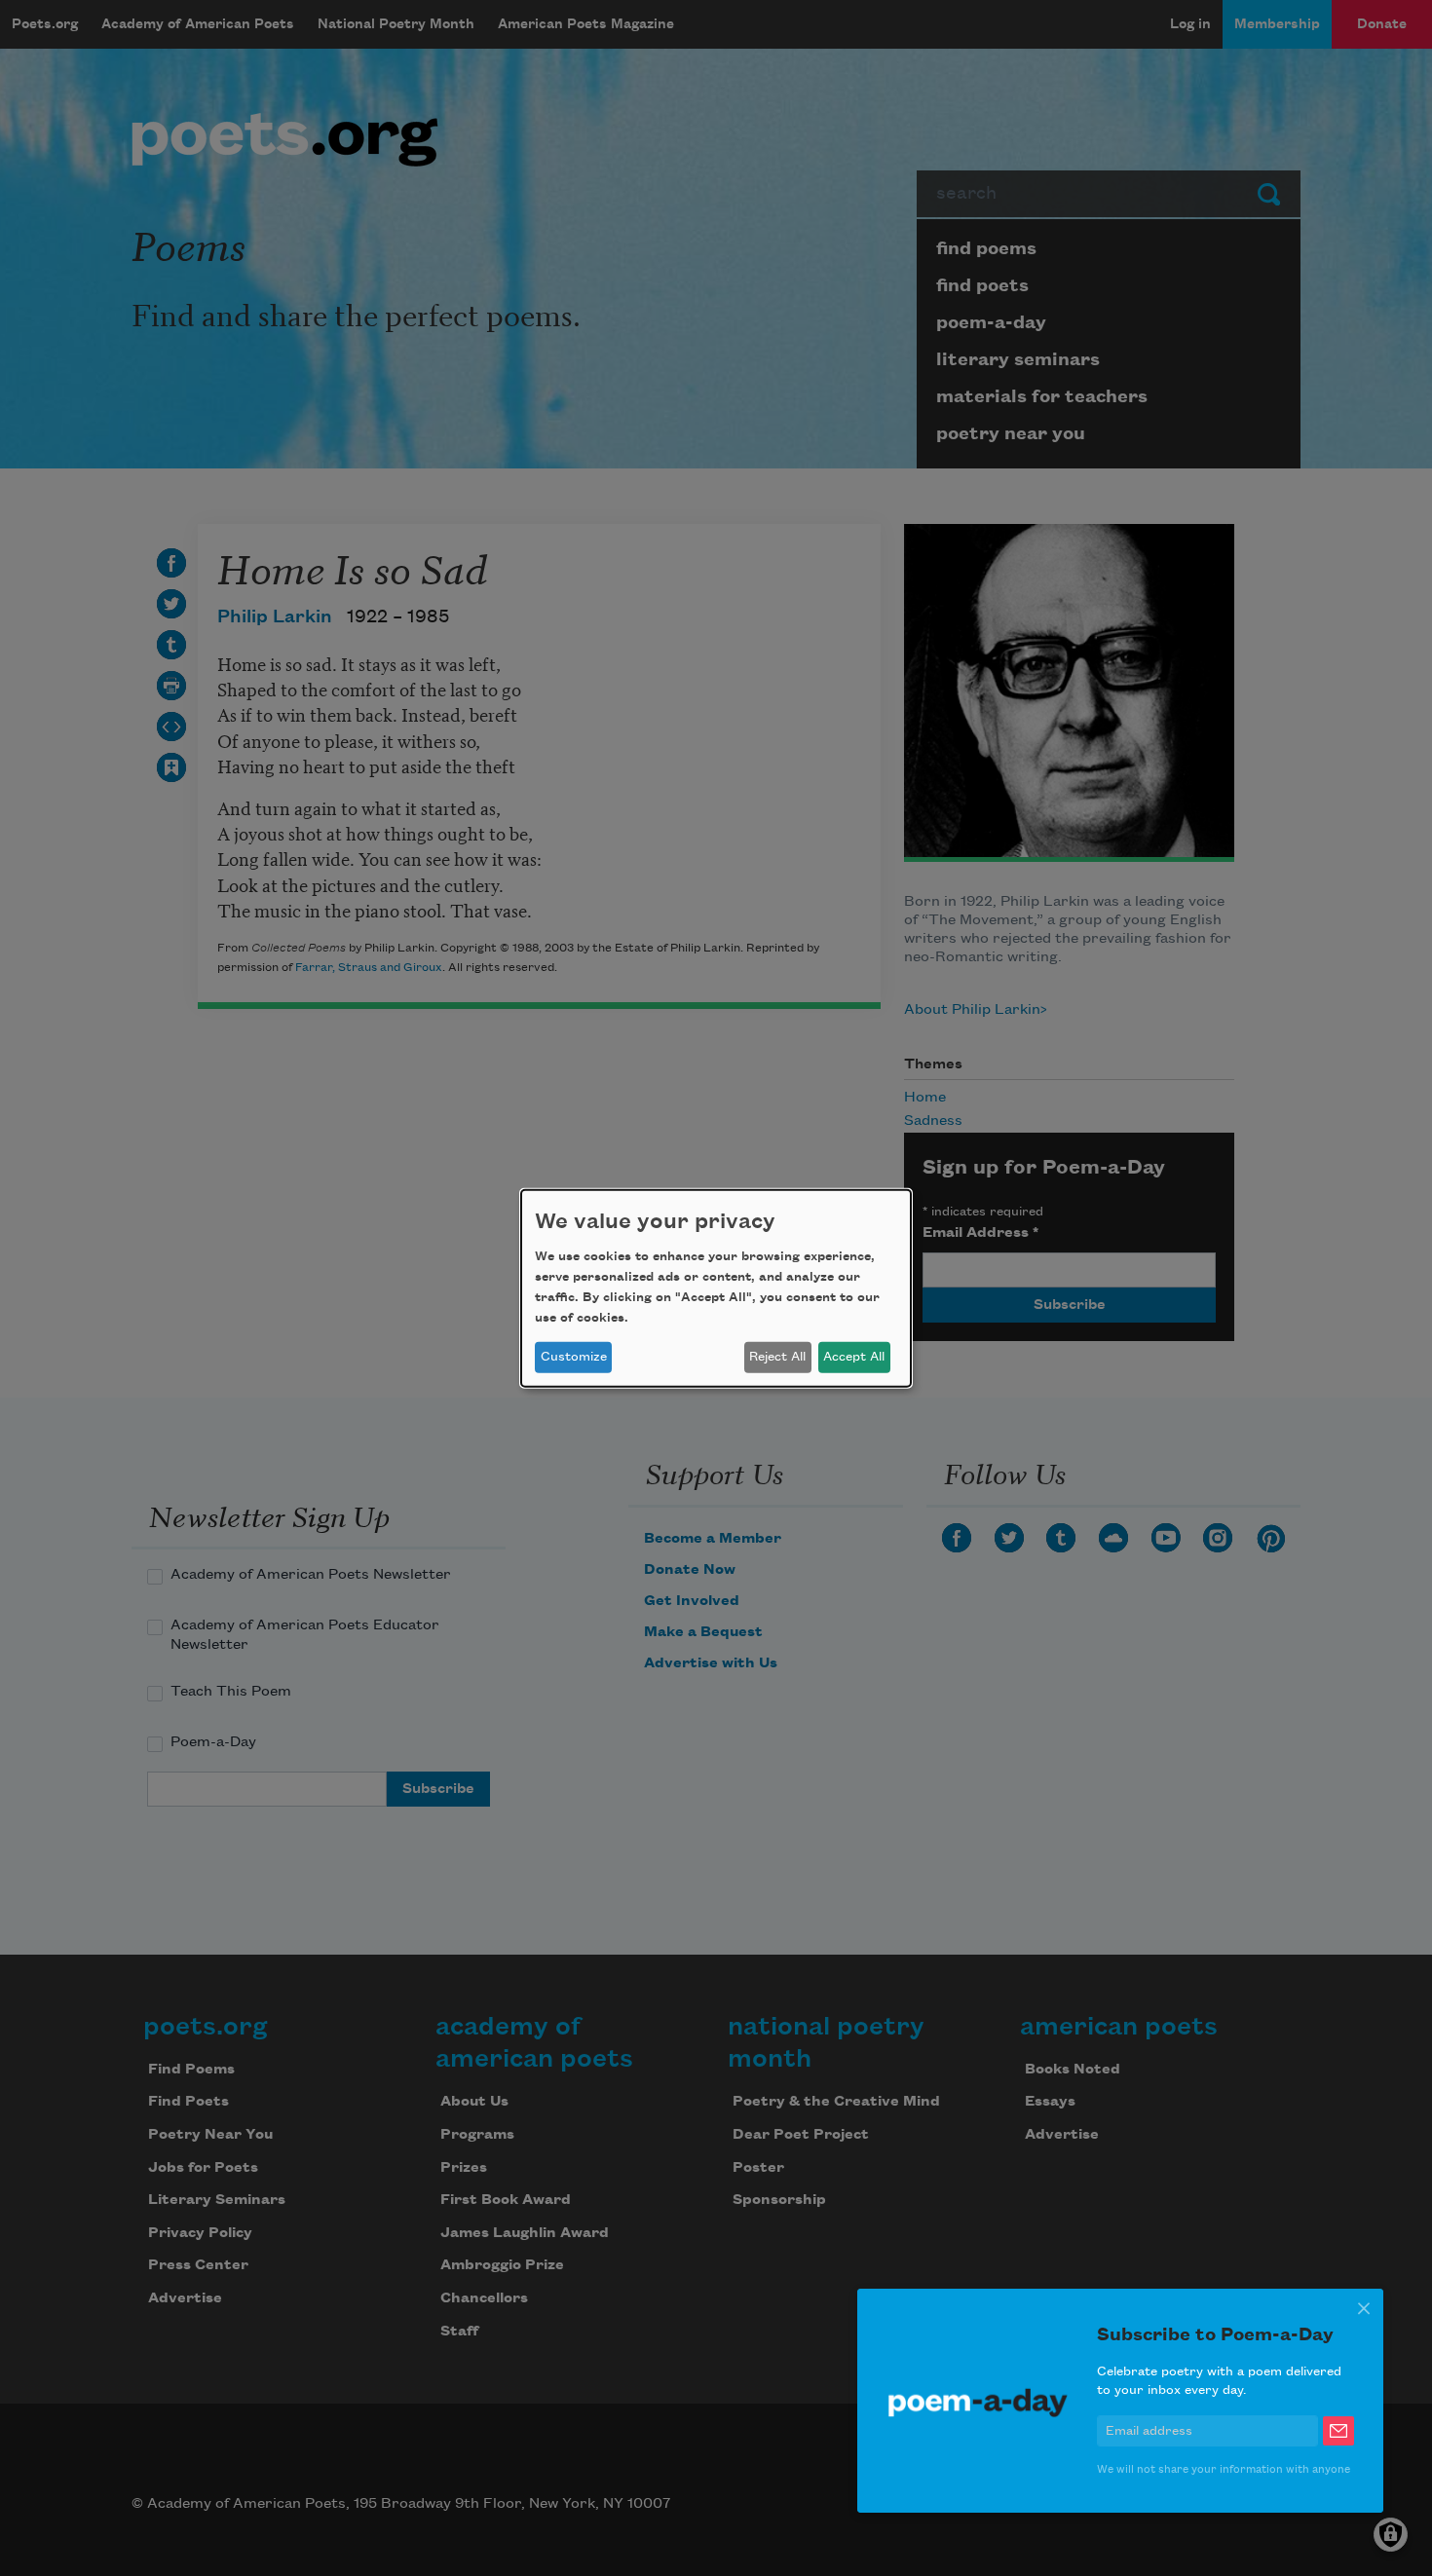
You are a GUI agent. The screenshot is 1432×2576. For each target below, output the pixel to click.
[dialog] (716, 1288)
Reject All (777, 1357)
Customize (574, 1357)
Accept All (854, 1357)
